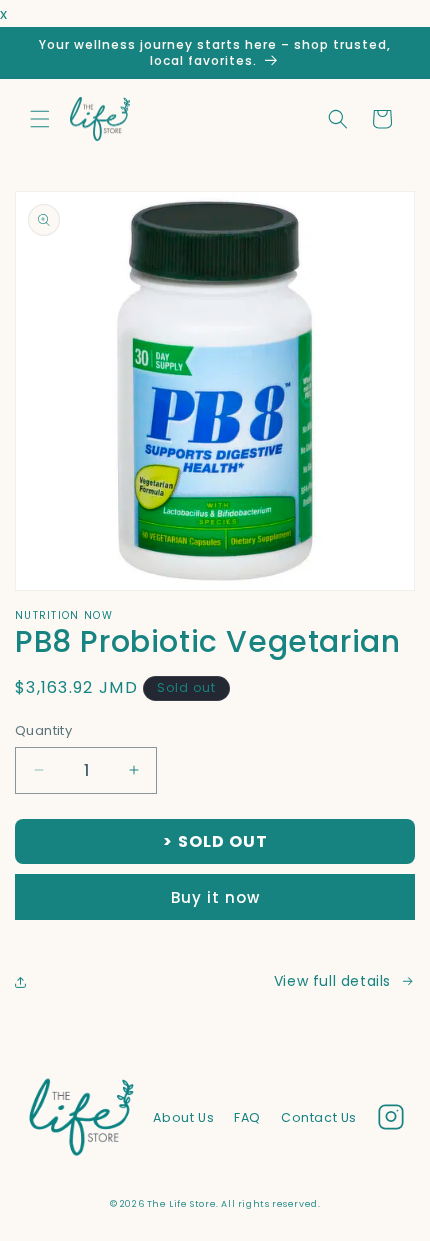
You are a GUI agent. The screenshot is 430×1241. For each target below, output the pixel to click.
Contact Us (319, 1117)
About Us (183, 1117)
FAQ (247, 1117)
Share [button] (56, 981)
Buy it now (215, 897)
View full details (332, 981)
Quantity (43, 730)
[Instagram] (391, 1121)
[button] (40, 119)
